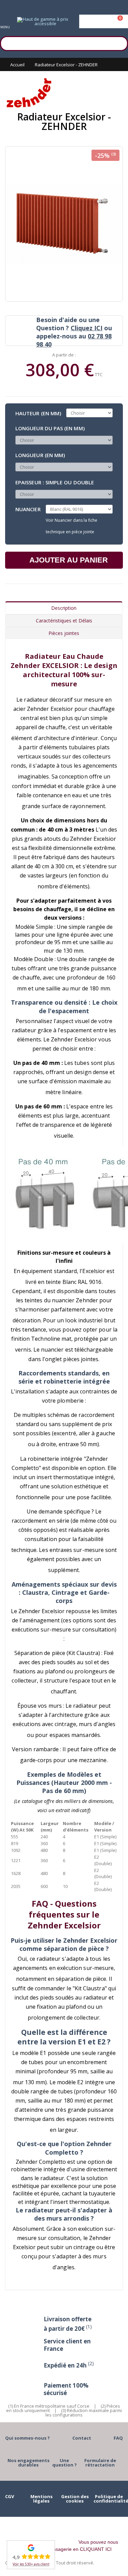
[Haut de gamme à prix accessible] (43, 21)
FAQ (118, 2438)
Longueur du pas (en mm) (50, 428)
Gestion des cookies (75, 2499)
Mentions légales (41, 2499)
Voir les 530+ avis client (31, 2564)
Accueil (17, 65)
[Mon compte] (104, 21)
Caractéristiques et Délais (64, 621)
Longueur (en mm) (40, 455)
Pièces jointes (64, 633)
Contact (82, 2438)
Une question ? (65, 2463)
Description (64, 608)
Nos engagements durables (29, 2463)
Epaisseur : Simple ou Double (55, 482)
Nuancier (28, 509)
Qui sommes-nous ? (27, 2438)
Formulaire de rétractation (100, 2463)
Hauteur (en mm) (38, 413)
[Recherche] (119, 43)
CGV (10, 2496)
